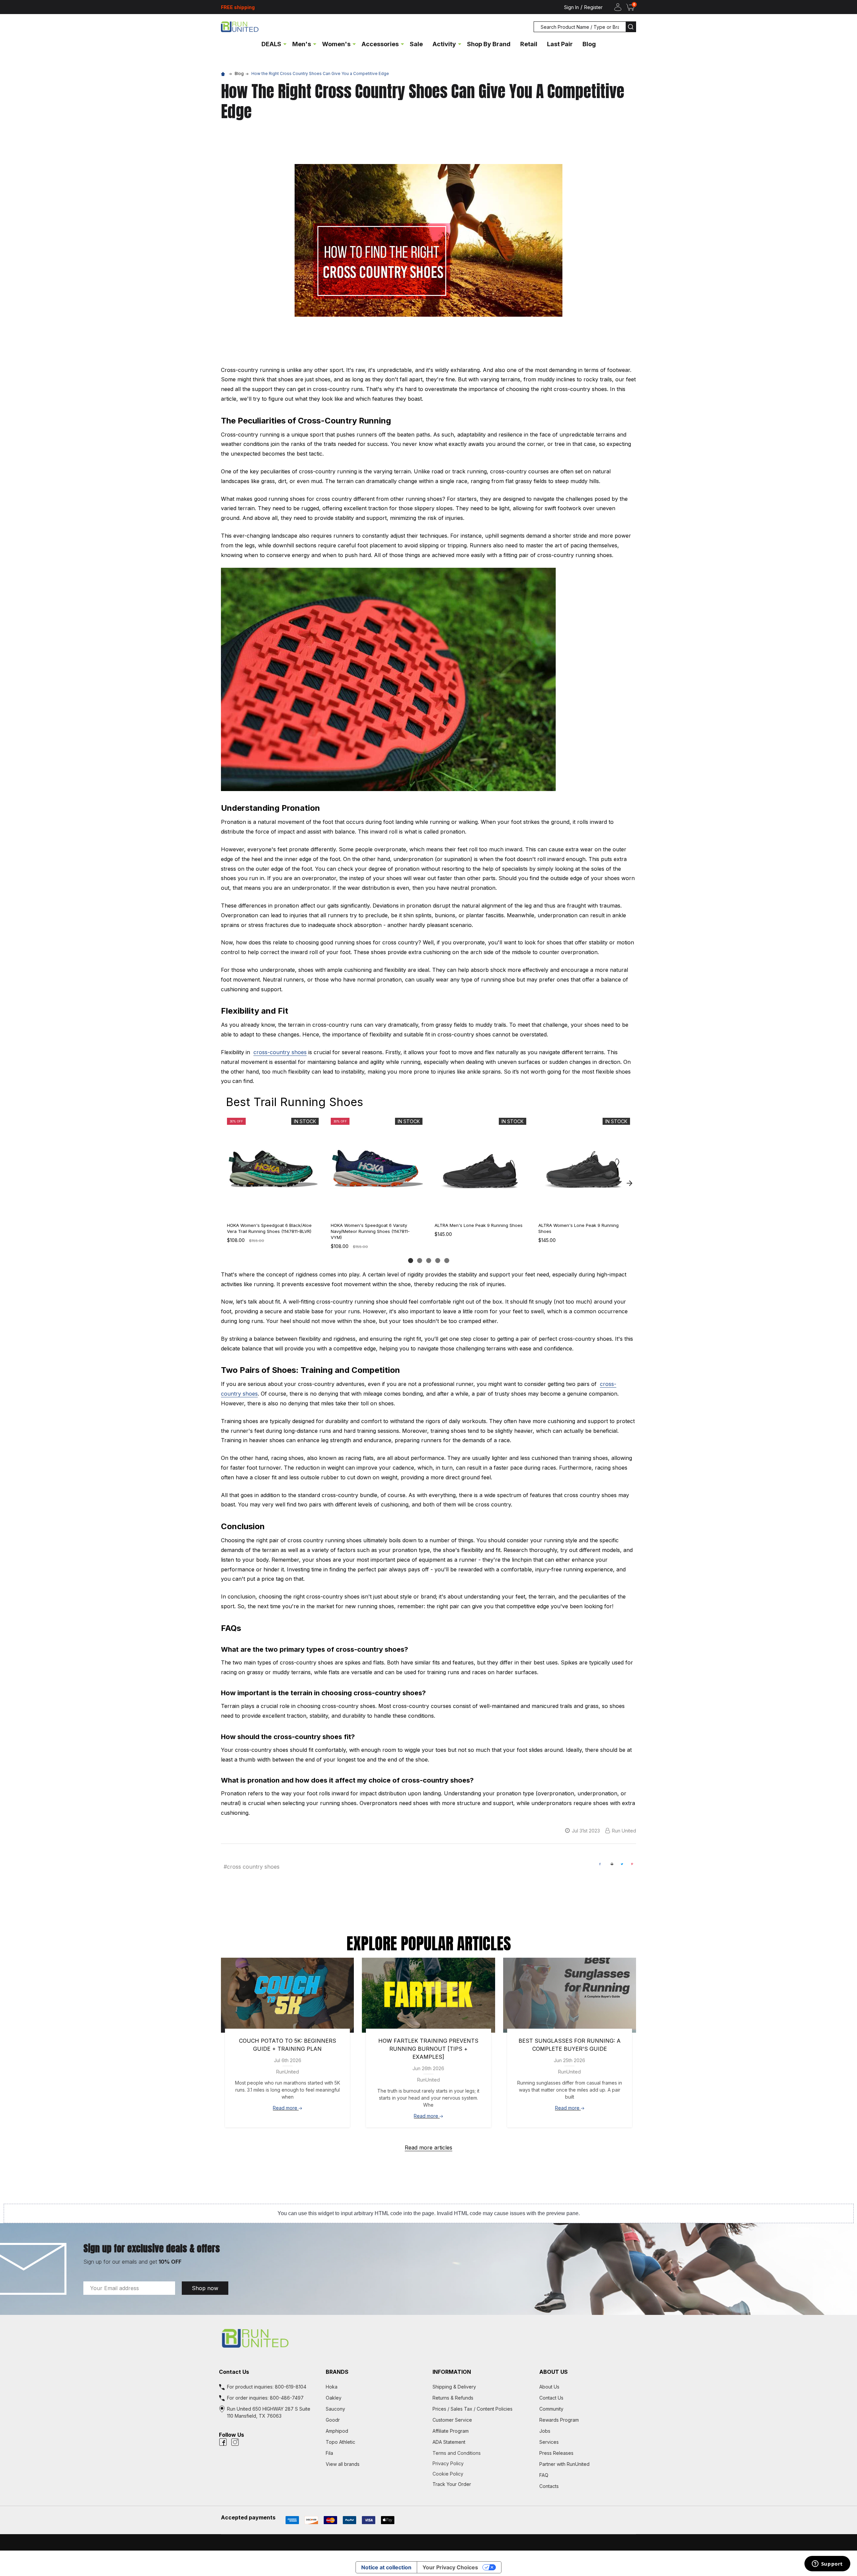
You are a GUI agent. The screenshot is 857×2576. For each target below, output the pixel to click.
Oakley (334, 2398)
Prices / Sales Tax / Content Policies (473, 2409)
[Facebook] (600, 1864)
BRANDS (337, 2372)
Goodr (333, 2420)
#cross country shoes (252, 1867)
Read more (286, 2108)
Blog (589, 44)
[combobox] (580, 27)
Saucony (335, 2409)
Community (551, 2409)
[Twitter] (622, 1864)
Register (593, 7)
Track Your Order (452, 2484)
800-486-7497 (287, 2398)
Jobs (545, 2431)
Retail (529, 44)
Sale (416, 44)
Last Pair (560, 44)
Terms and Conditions (482, 2453)
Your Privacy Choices (450, 2567)
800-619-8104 (291, 2387)
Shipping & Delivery (454, 2387)
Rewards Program (559, 2420)
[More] (285, 44)
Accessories (380, 44)
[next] (629, 1183)
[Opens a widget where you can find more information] (827, 2564)
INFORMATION (452, 2372)
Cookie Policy (482, 2474)
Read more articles (428, 2148)
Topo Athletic (340, 2442)
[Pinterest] (632, 1864)
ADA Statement (449, 2442)
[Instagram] (235, 2442)
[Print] (612, 1864)
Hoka (332, 2387)
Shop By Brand (489, 44)
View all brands (343, 2464)
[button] (428, 2338)
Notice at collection (386, 2567)
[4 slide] (438, 1261)
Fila (329, 2453)
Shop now (205, 2288)
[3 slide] (429, 1261)
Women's (336, 44)
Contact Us (551, 2398)
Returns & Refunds (453, 2398)
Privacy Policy (482, 2463)
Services (549, 2442)
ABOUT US (554, 2372)
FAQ (544, 2475)
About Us (549, 2387)
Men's (302, 44)
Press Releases (556, 2453)
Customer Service (452, 2420)
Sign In (571, 7)
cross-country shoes (280, 1052)
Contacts (549, 2486)
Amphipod (337, 2431)
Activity (444, 44)
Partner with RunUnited (564, 2464)
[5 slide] (447, 1261)
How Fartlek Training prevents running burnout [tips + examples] (428, 2049)
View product (272, 1210)
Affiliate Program (451, 2431)
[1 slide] (411, 1261)
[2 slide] (420, 1261)
